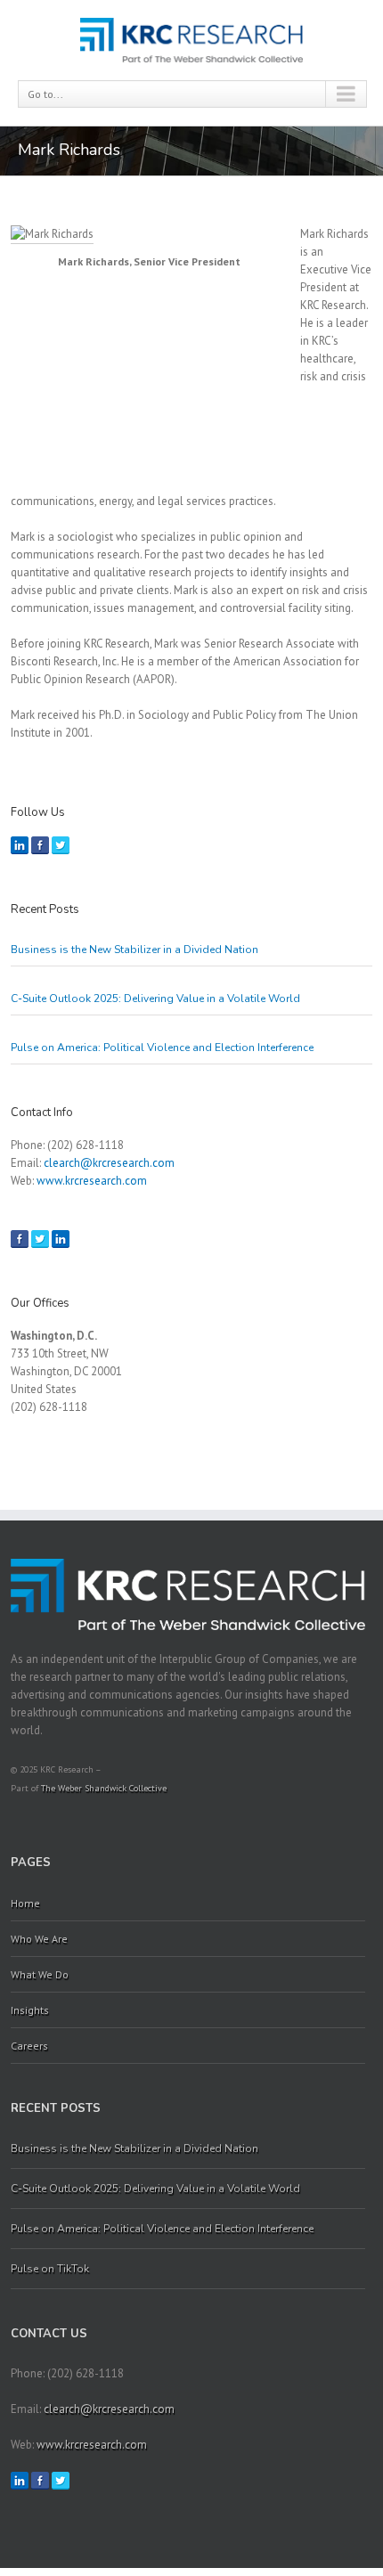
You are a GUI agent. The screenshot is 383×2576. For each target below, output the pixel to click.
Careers (29, 2046)
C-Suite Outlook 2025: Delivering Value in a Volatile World (157, 999)
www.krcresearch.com (92, 1181)
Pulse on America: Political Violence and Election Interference (162, 1048)
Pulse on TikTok (50, 2269)
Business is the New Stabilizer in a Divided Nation (134, 950)
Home (25, 1903)
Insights (30, 2010)
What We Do (40, 1974)
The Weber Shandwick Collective (104, 1788)
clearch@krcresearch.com (109, 1163)
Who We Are (39, 1939)
